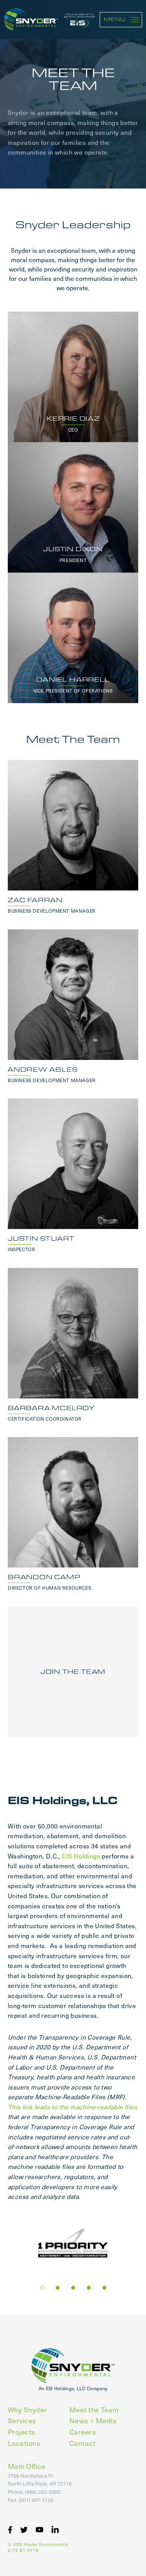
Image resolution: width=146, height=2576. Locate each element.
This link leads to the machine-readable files (72, 2107)
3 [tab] (73, 2288)
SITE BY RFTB (23, 2551)
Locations (24, 2443)
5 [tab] (104, 2288)
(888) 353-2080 (42, 2492)
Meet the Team (94, 2409)
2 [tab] (58, 2288)
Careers (83, 2432)
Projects (22, 2432)
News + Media (93, 2420)
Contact (82, 2443)
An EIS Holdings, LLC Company (73, 2388)
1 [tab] (42, 2288)
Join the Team (73, 1672)
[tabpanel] (73, 2244)
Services (22, 2420)
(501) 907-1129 (36, 2500)
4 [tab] (89, 2288)
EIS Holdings (81, 1856)
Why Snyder (27, 2409)
